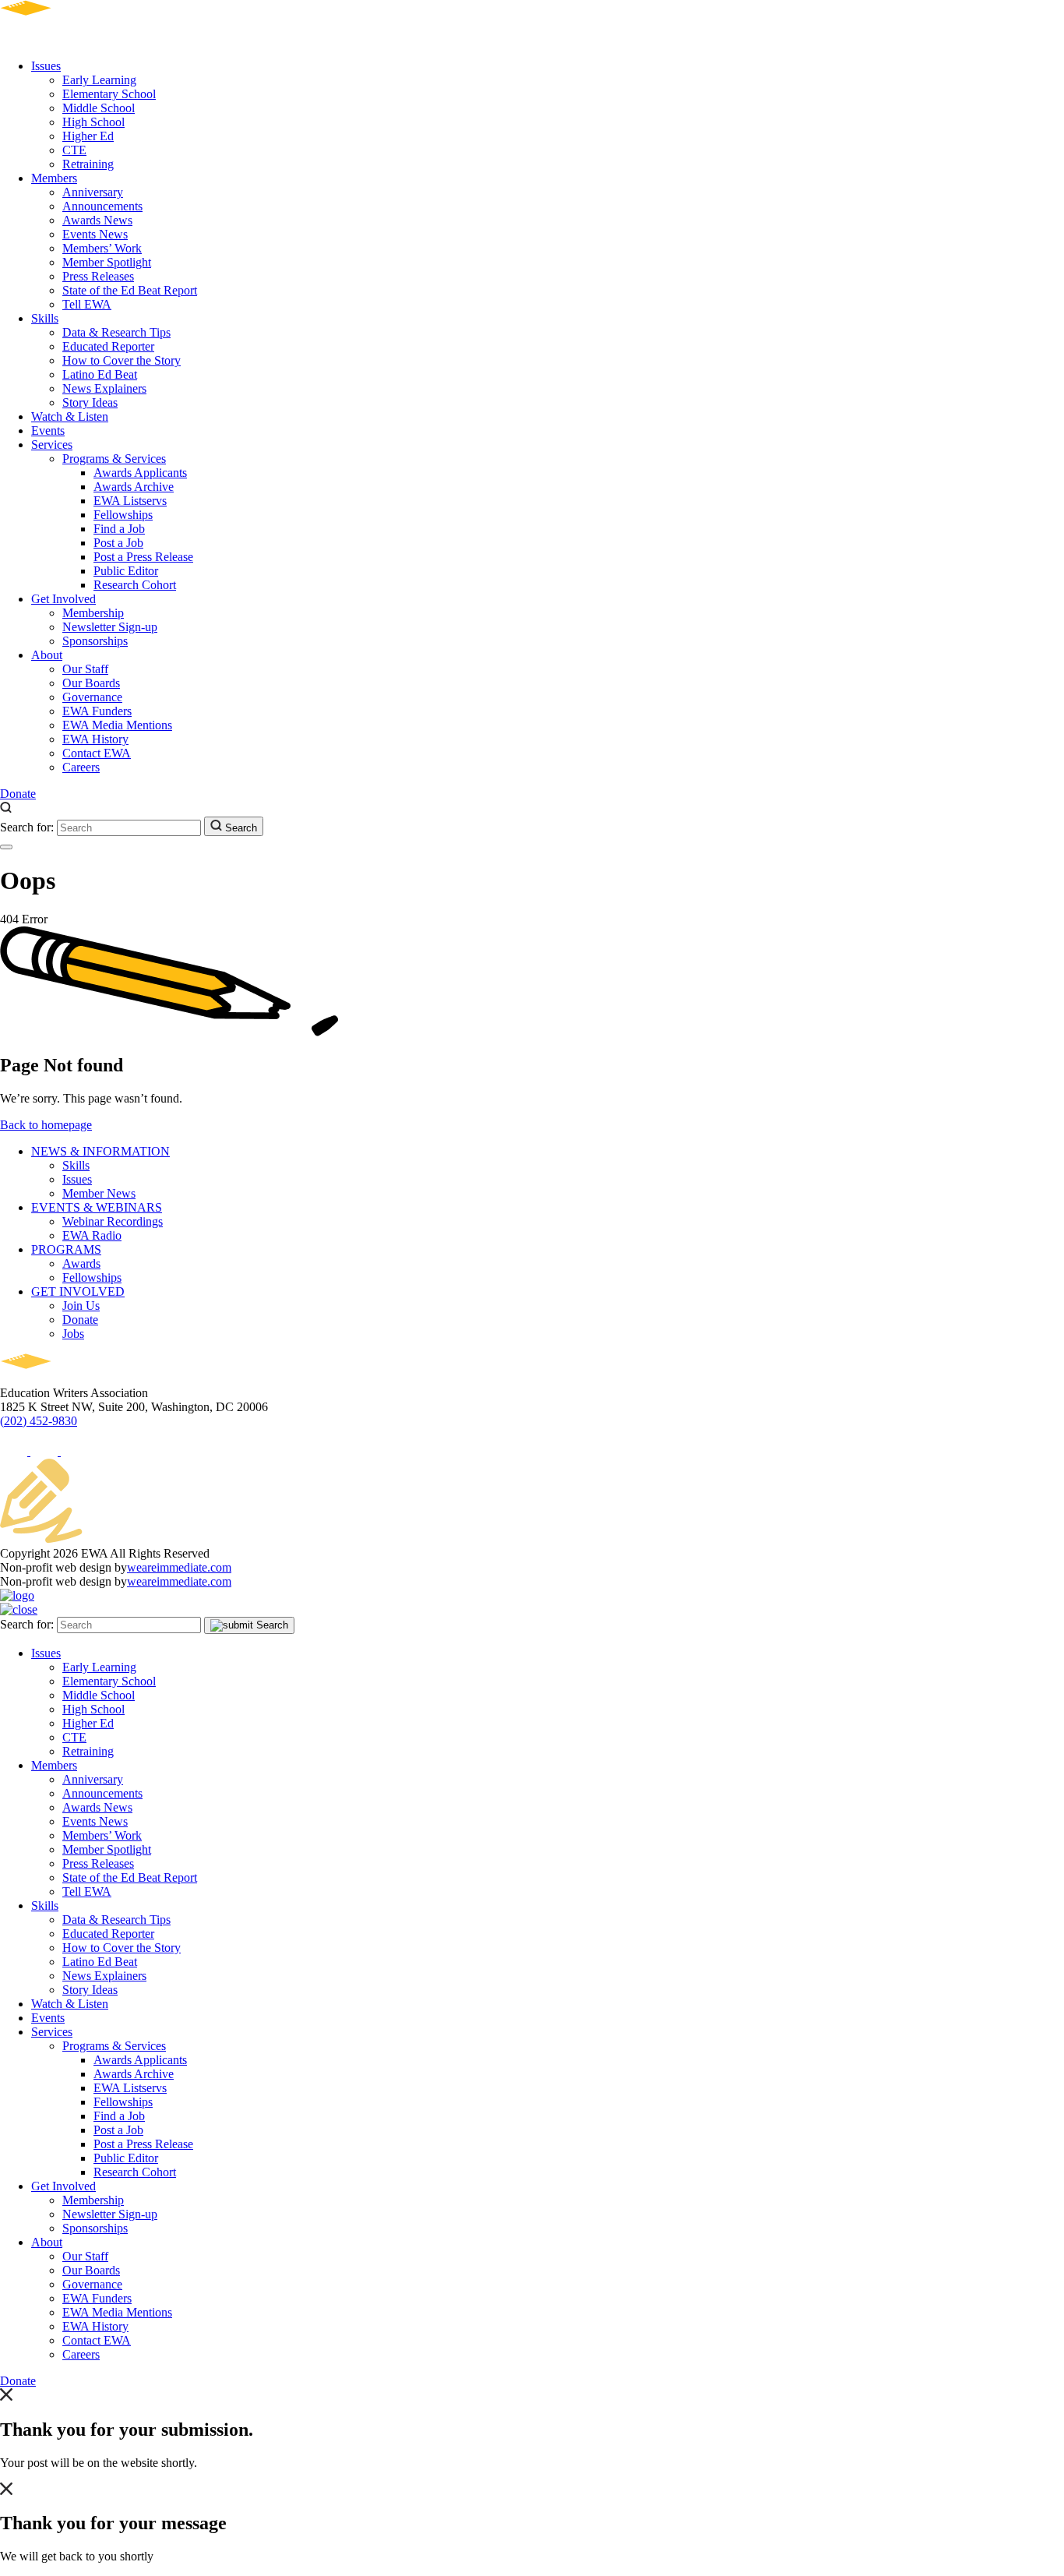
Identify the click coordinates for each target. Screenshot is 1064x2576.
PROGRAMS (66, 1249)
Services (52, 445)
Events (48, 431)
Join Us (81, 1306)
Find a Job (119, 529)
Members (54, 178)
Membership (93, 613)
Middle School (99, 108)
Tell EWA (87, 304)
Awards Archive (134, 487)
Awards (81, 1263)
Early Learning (99, 80)
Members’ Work (102, 248)
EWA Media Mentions (117, 725)
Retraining (88, 164)
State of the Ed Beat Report (130, 290)
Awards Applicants (140, 473)
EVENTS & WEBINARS (97, 1207)
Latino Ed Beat (100, 374)
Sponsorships (95, 641)
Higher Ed (88, 136)
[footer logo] (70, 1379)
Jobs (73, 1334)
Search (240, 828)
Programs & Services (114, 459)
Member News (99, 1193)
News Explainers (104, 388)
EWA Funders (97, 711)
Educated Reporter (108, 346)
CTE (74, 150)
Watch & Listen (70, 416)
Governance (92, 697)
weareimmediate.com (179, 1567)
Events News (95, 234)
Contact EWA (97, 753)
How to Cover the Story (122, 360)
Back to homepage (46, 1125)
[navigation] (6, 847)
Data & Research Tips (116, 332)
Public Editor (126, 571)
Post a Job (118, 543)
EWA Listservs (130, 501)
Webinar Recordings (113, 1221)
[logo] (70, 39)
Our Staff (85, 669)
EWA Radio (92, 1235)
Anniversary (93, 192)
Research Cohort (135, 585)
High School (93, 122)
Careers (81, 767)
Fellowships (123, 515)
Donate (18, 794)
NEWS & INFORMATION (100, 1151)
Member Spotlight (107, 262)
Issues (46, 66)
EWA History (95, 739)
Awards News (97, 220)
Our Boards (91, 683)
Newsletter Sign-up (110, 627)
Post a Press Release (143, 557)
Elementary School (109, 94)
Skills (45, 318)
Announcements (102, 206)
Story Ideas (90, 402)
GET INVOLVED (78, 1292)
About (47, 655)
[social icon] (15, 1451)
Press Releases (98, 276)
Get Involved (63, 599)
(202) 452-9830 (39, 1421)
